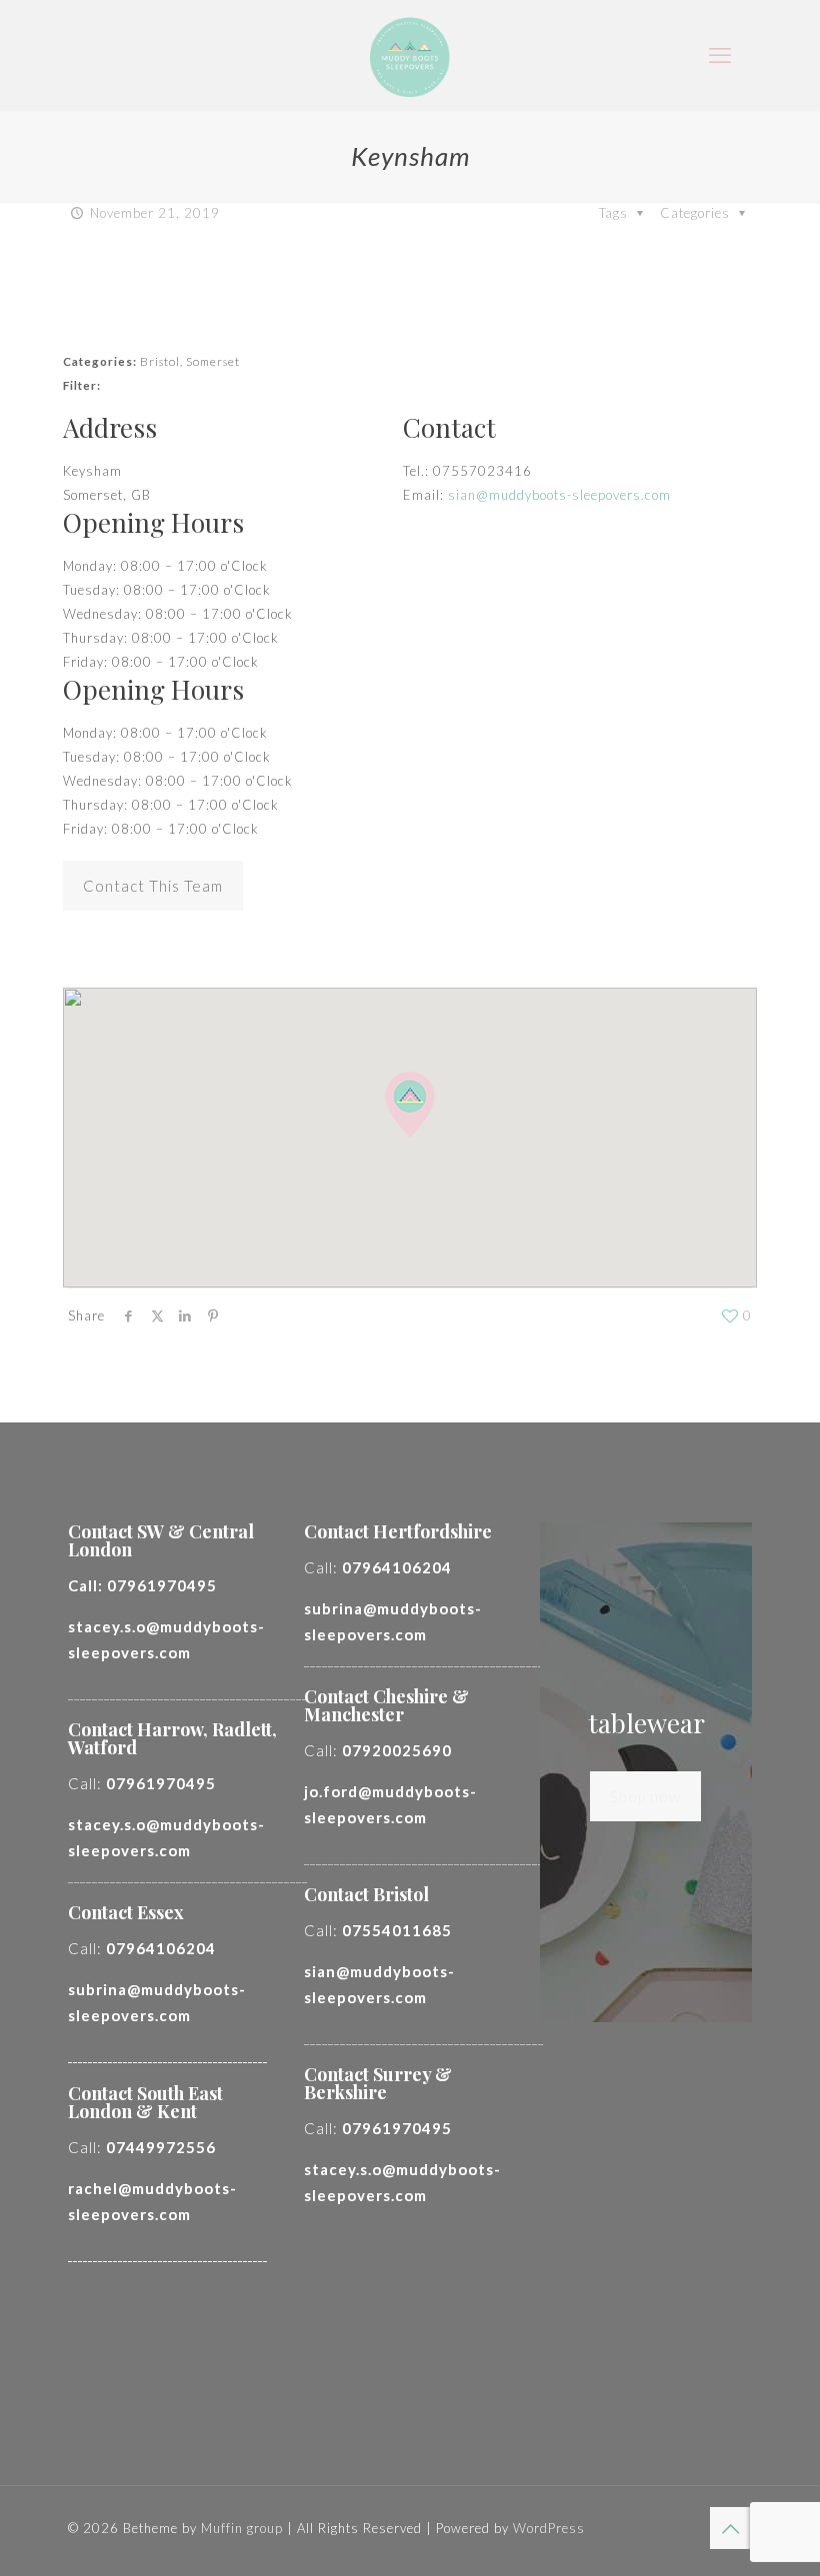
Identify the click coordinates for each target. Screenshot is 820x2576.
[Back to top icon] (731, 2528)
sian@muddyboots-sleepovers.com (559, 495)
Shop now (645, 1796)
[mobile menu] (720, 55)
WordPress (549, 2528)
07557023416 (482, 471)
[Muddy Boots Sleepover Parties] (410, 55)
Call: (142, 1585)
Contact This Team (153, 886)
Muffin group (242, 2528)
